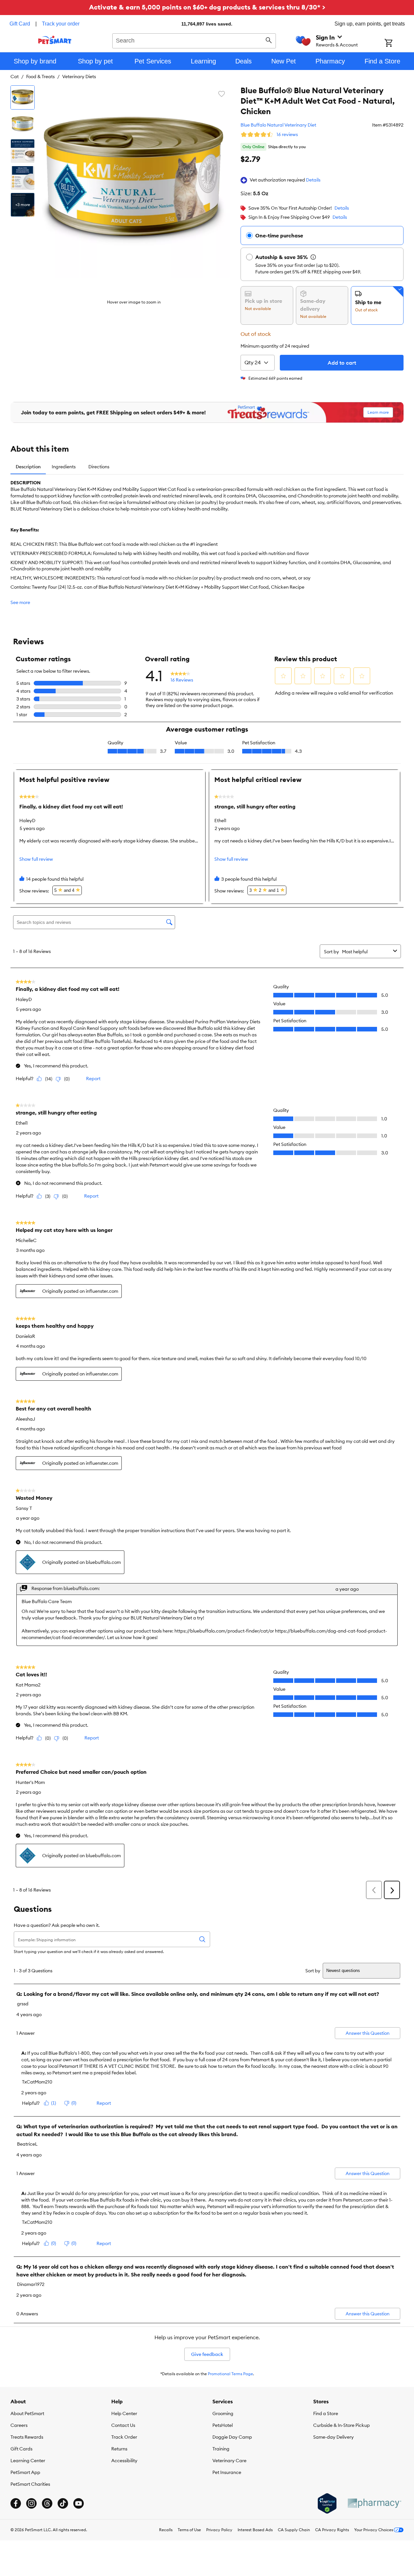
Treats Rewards (27, 2437)
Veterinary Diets (79, 77)
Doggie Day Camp (232, 2437)
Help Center (124, 2413)
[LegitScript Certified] (327, 2503)
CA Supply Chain (294, 2530)
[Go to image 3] (23, 151)
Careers (19, 2425)
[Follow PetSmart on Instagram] (31, 2503)
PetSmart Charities (30, 2484)
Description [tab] (28, 467)
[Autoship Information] (313, 257)
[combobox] (194, 40)
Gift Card (20, 24)
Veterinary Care (229, 2461)
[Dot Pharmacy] (374, 2503)
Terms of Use (189, 2530)
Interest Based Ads (255, 2530)
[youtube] (79, 2503)
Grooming (223, 2413)
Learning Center (28, 2461)
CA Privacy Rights (332, 2530)
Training (221, 2449)
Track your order (61, 24)
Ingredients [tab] (64, 467)
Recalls (166, 2530)
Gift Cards (21, 2449)
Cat (15, 77)
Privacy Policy (219, 2530)
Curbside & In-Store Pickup (342, 2425)
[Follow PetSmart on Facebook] (16, 2503)
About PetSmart (27, 2413)
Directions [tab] (99, 467)
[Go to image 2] (23, 124)
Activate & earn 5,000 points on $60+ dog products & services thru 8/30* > (207, 7)
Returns (119, 2449)
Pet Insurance (227, 2472)
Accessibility (124, 2461)
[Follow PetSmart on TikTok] (63, 2503)
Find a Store (326, 2413)
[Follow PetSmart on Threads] (47, 2503)
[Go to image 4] (23, 178)
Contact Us (123, 2425)
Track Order (124, 2437)
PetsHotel (223, 2425)
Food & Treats (40, 77)
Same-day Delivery (333, 2437)
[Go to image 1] (23, 97)
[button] (313, 180)
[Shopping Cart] (397, 43)
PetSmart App (25, 2472)
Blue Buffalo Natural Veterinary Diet (278, 125)
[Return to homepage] (55, 40)
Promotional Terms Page (230, 2374)
